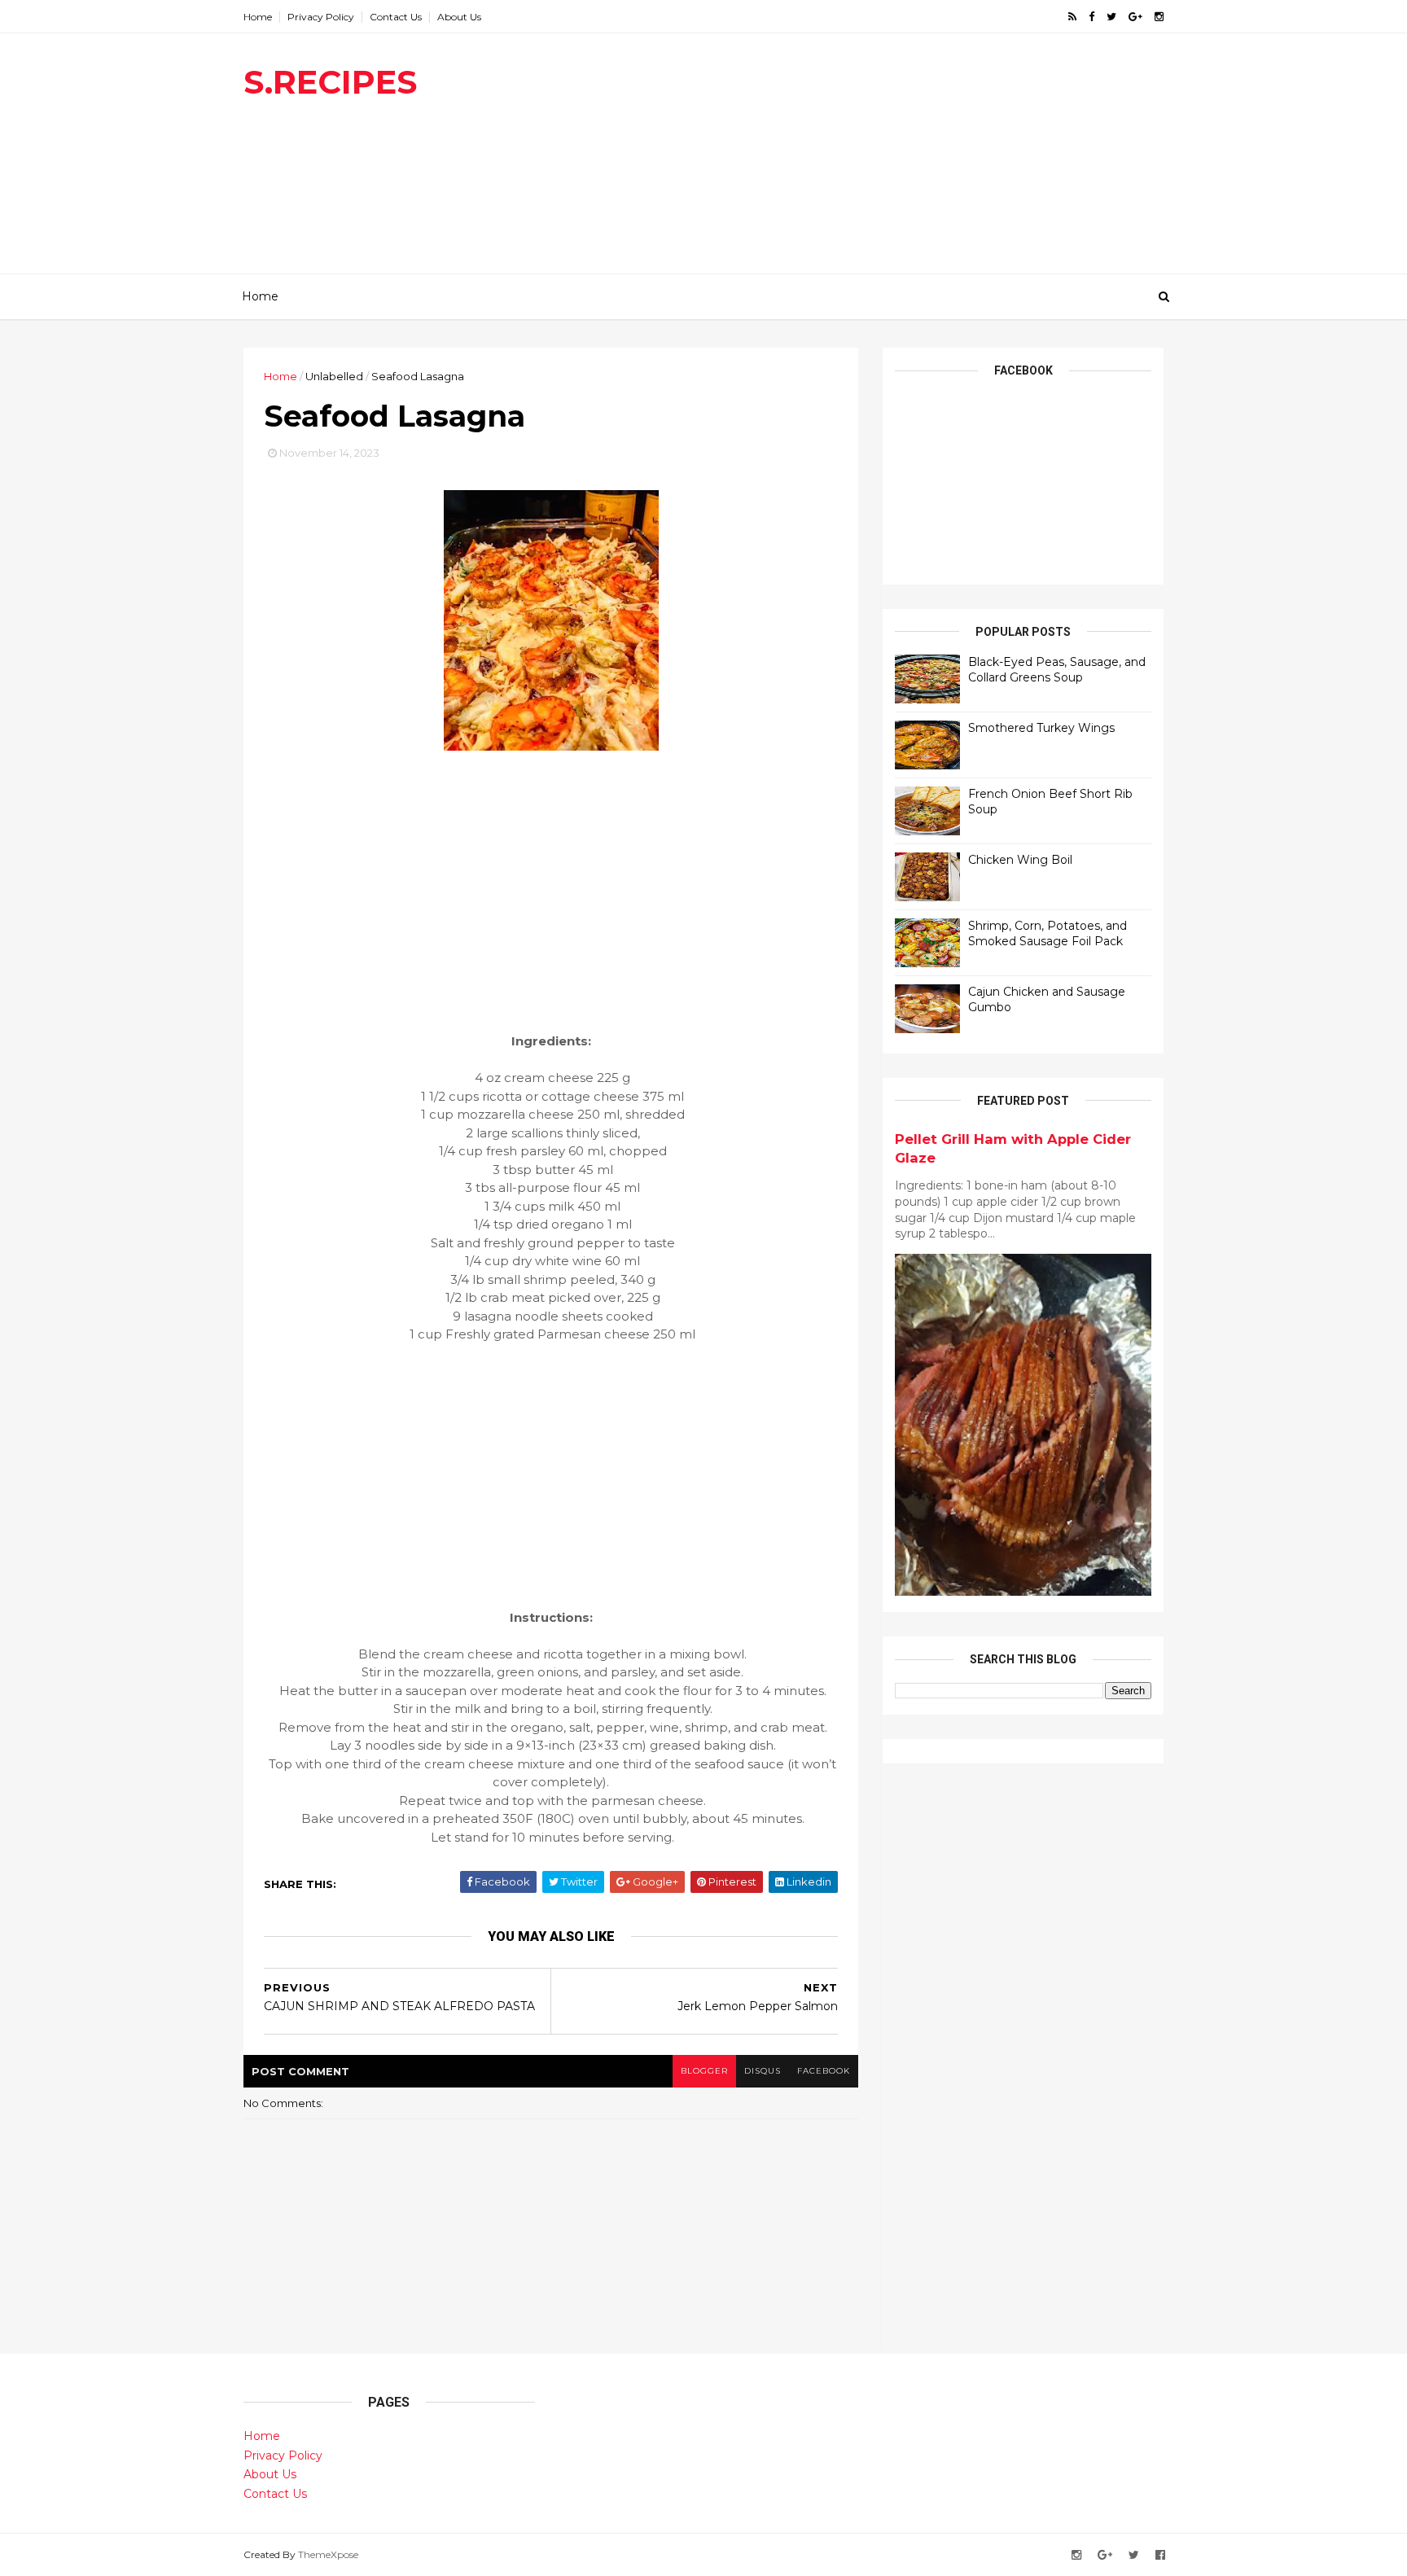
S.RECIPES (330, 82)
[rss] (1072, 17)
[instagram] (1159, 17)
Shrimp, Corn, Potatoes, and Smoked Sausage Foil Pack (1048, 934)
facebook (824, 2071)
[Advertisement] (867, 160)
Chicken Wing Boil (1020, 860)
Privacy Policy (321, 17)
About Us (459, 17)
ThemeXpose (328, 2554)
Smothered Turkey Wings (1041, 728)
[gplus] (1135, 17)
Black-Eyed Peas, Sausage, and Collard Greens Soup (1057, 670)
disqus (763, 2071)
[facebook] (1091, 17)
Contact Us (396, 17)
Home (258, 17)
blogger (704, 2071)
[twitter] (1111, 17)
